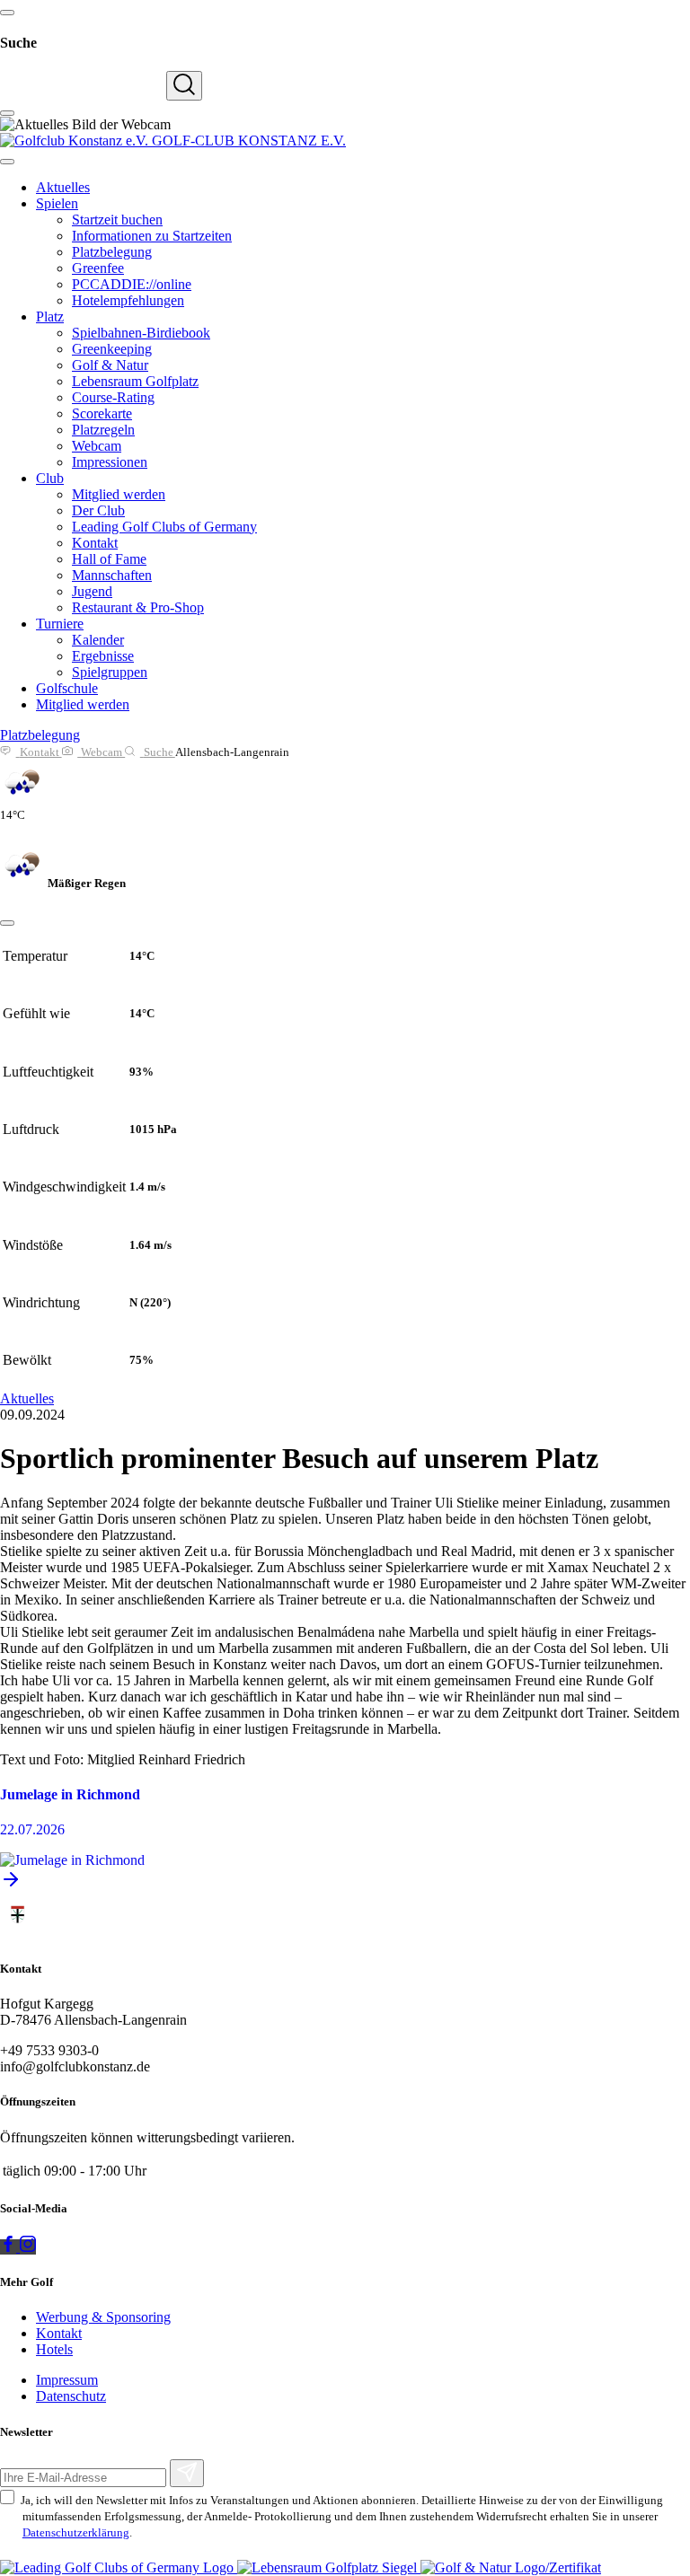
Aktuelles (27, 1398)
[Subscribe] (187, 2473)
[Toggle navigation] (7, 162)
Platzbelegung (40, 735)
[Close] (7, 923)
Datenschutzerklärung (76, 2532)
